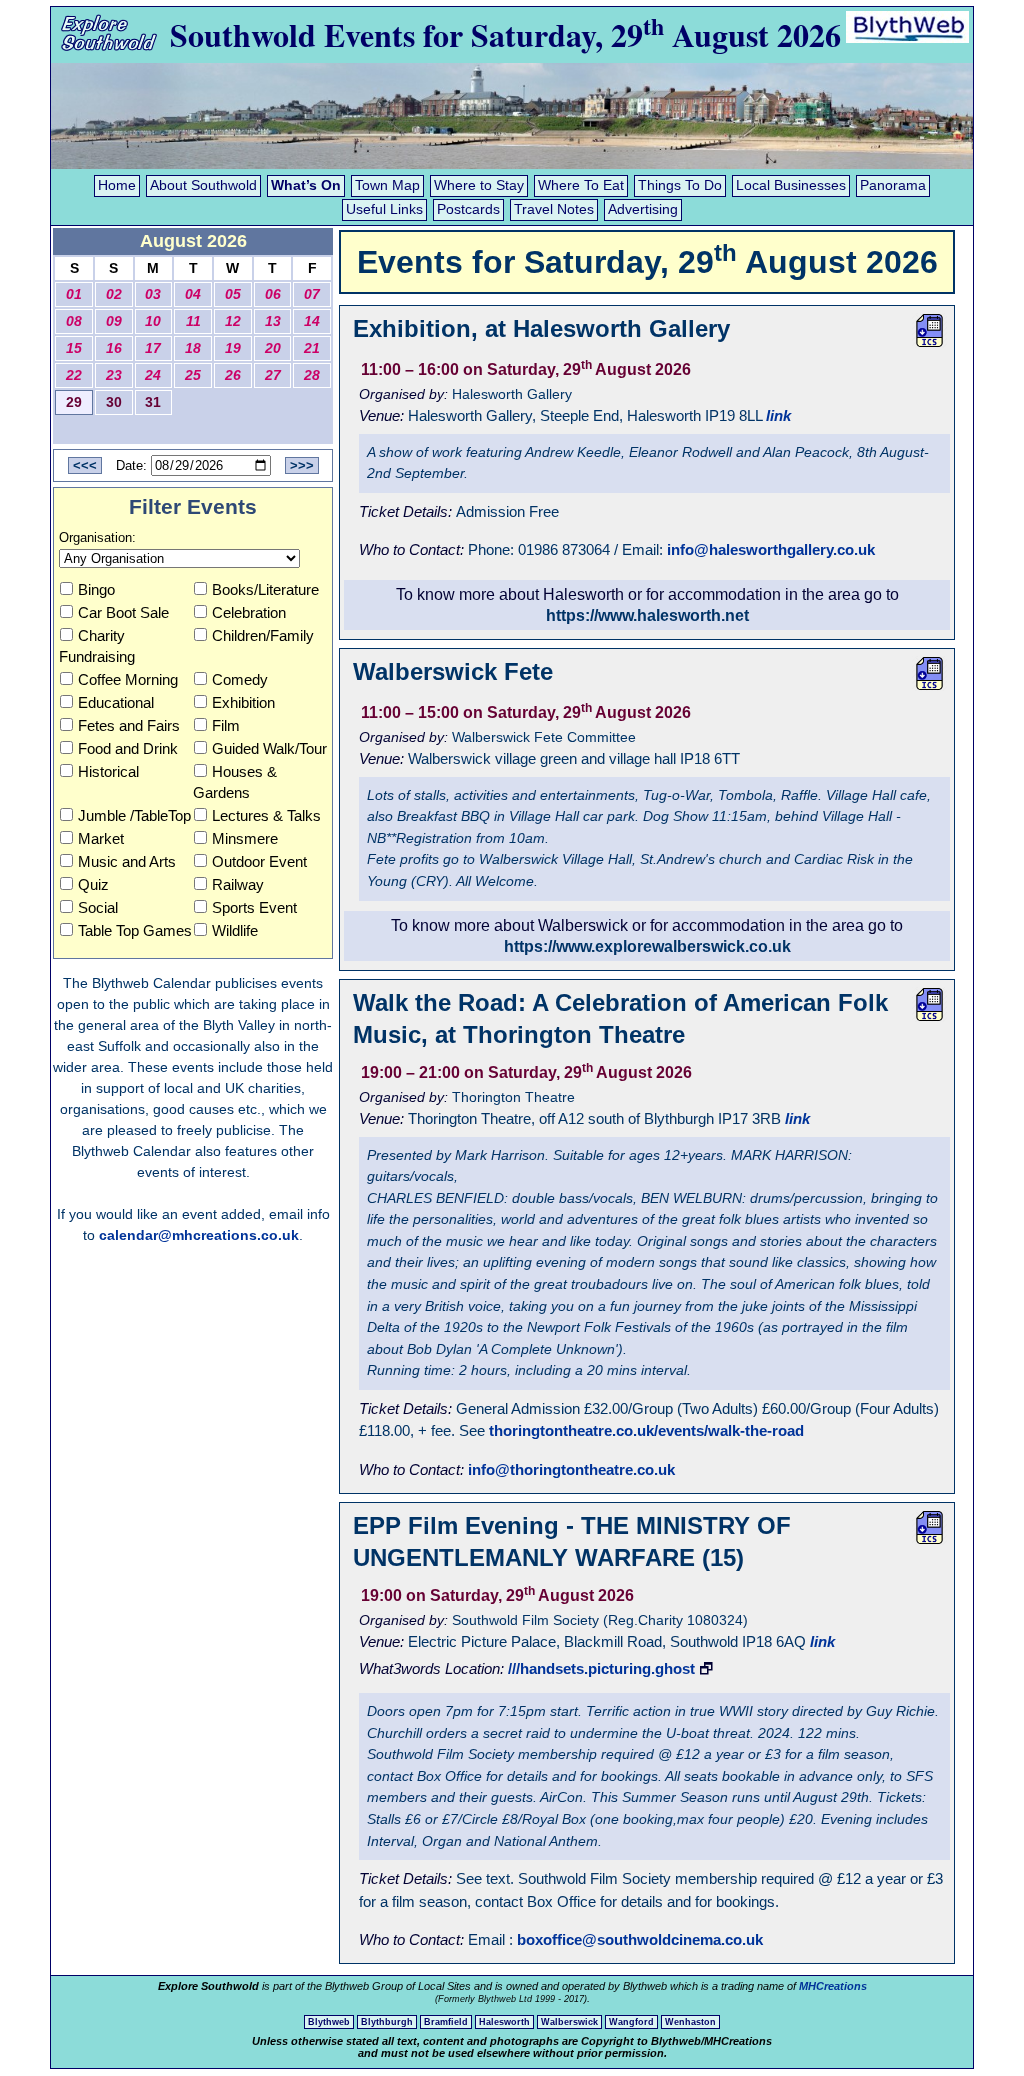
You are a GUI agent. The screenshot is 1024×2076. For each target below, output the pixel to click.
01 (74, 294)
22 (74, 375)
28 (312, 375)
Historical (108, 771)
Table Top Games (135, 930)
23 (114, 375)
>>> (302, 465)
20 (273, 348)
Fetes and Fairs (129, 725)
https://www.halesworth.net (647, 615)
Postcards (468, 209)
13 (273, 321)
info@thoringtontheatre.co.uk (571, 1469)
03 (153, 294)
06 (273, 294)
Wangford (631, 2022)
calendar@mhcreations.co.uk (199, 1235)
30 (114, 402)
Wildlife (235, 930)
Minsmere (245, 838)
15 (74, 348)
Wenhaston (690, 2022)
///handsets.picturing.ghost (601, 1668)
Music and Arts (127, 861)
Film (226, 725)
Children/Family (263, 635)
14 (312, 321)
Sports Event (254, 907)
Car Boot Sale (123, 612)
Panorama (893, 185)
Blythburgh (387, 2022)
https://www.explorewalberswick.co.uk (647, 946)
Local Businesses (791, 185)
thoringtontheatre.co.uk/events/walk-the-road (646, 1430)
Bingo (96, 589)
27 (273, 375)
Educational (116, 702)
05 (233, 294)
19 (233, 348)
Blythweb (329, 2022)
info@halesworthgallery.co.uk (771, 549)
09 (114, 321)
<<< (85, 465)
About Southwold (203, 185)
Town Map (387, 185)
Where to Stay (479, 185)
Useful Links (384, 209)
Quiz (93, 884)
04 (193, 294)
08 (74, 321)
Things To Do (680, 185)
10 (153, 321)
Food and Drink (128, 748)
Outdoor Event (259, 861)
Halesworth (504, 2022)
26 (233, 375)
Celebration (249, 612)
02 (114, 294)
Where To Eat (581, 185)
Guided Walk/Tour (269, 748)
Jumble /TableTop (134, 815)
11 (193, 321)
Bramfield (446, 2022)
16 (114, 348)
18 (193, 348)
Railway (238, 884)
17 (153, 348)
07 (312, 294)
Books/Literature (265, 589)
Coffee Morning (128, 679)
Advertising (643, 209)
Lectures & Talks (266, 815)
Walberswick (569, 2022)
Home (117, 185)
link (778, 415)
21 (312, 348)
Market (101, 838)
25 (193, 375)
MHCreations (833, 1986)
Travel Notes (554, 209)
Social (98, 907)
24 (153, 375)
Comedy (240, 679)
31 (153, 402)
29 (74, 402)
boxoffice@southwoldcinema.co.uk (640, 1939)
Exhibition (243, 702)
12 (233, 321)
